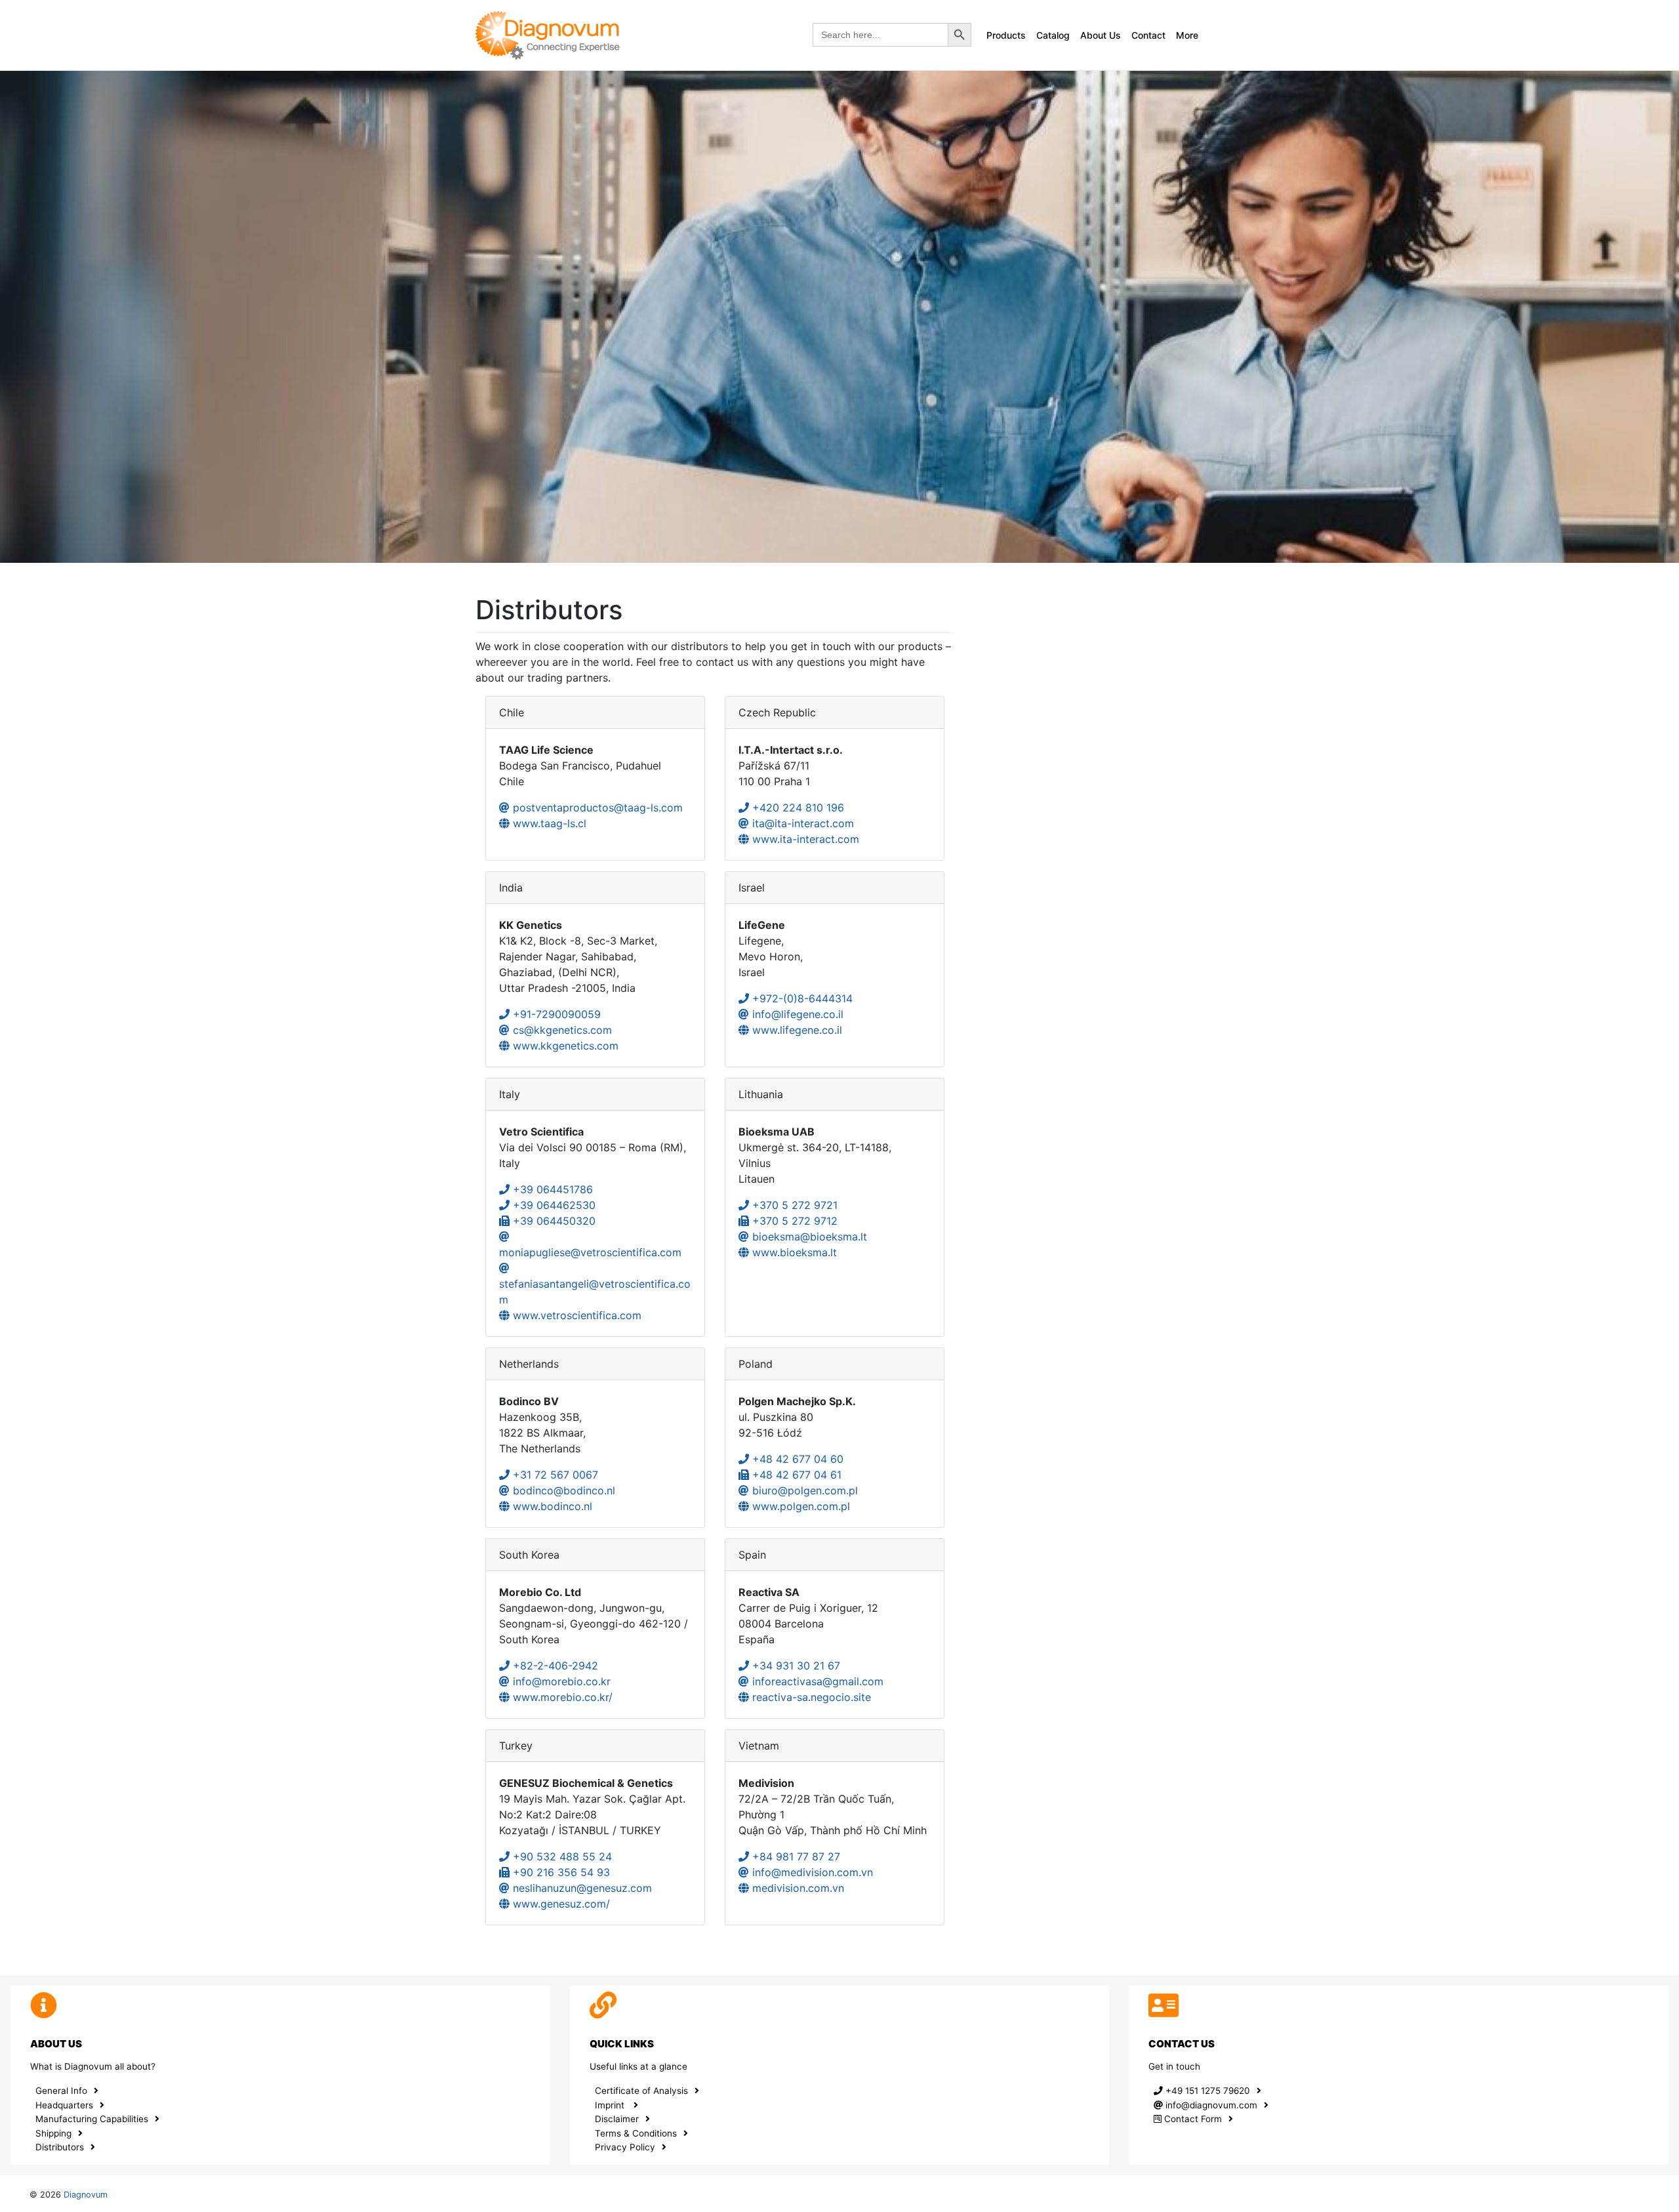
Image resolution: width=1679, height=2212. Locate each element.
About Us (1101, 35)
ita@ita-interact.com (801, 823)
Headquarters (64, 2105)
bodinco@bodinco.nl (562, 1490)
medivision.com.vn (797, 1888)
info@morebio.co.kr (560, 1681)
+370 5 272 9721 (793, 1205)
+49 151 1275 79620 (1206, 2091)
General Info (61, 2091)
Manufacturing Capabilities (92, 2119)
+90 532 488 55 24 (561, 1856)
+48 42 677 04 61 (795, 1475)
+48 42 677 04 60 (796, 1459)
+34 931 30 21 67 (795, 1666)
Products (1006, 35)
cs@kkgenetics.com (561, 1030)
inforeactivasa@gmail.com (816, 1681)
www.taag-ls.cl (548, 823)
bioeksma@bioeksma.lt (808, 1237)
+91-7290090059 (555, 1014)
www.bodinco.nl (551, 1506)
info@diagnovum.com (1210, 2105)
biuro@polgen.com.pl (803, 1490)
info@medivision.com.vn (811, 1872)
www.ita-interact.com (804, 839)
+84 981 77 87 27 (795, 1856)
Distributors (60, 2147)
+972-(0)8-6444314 (801, 998)
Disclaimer (617, 2119)
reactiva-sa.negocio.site (810, 1697)
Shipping (53, 2133)
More (1187, 35)
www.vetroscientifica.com (576, 1315)
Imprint (611, 2105)
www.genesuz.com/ (560, 1904)
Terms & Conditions (636, 2133)
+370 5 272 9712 (793, 1221)
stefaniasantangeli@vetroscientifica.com (595, 1292)
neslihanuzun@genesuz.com (581, 1888)
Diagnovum (86, 2195)
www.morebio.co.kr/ (561, 1697)
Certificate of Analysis (641, 2091)
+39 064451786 (551, 1189)
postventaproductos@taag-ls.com (596, 808)
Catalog (1053, 35)
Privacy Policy (625, 2147)
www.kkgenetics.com (564, 1046)
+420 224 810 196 (797, 808)
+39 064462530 (553, 1205)
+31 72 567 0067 (554, 1475)
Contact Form (1192, 2119)
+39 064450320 (553, 1221)
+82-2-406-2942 (554, 1666)
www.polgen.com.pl (799, 1506)
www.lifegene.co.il (796, 1030)
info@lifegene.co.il (796, 1014)
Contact (1148, 35)
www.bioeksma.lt (793, 1252)
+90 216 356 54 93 (560, 1872)
